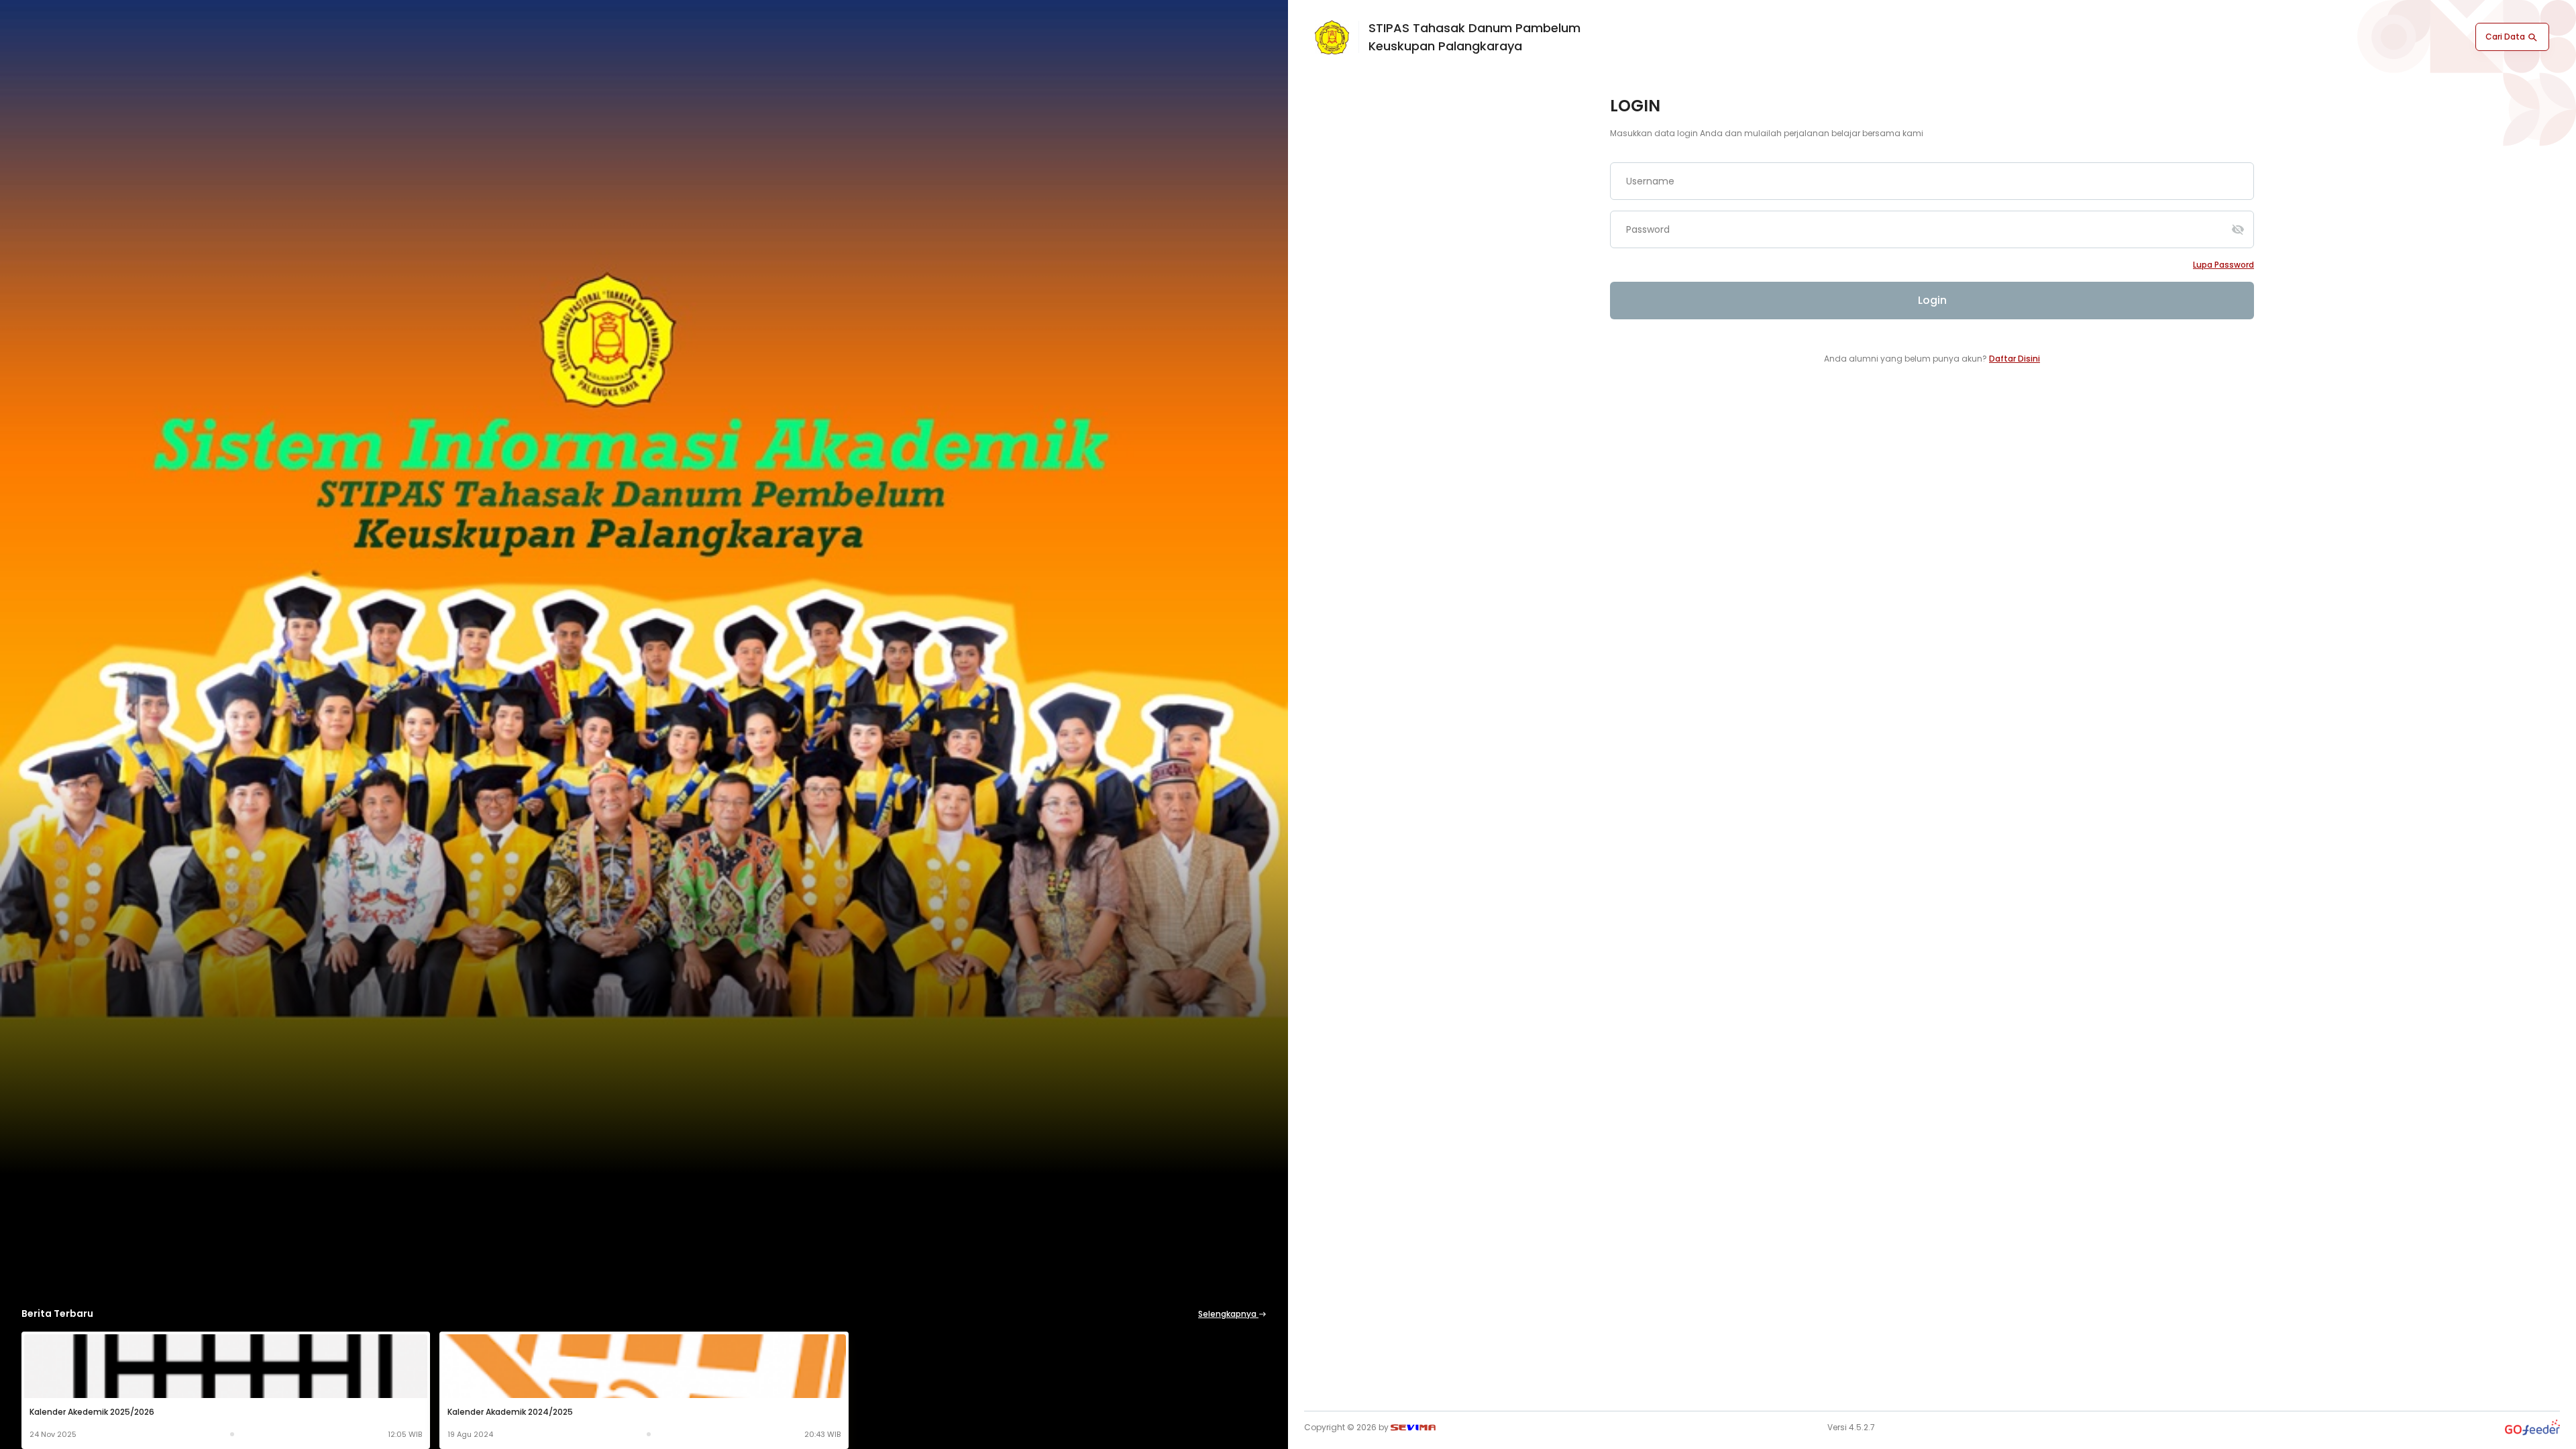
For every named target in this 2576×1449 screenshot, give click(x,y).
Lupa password (2223, 265)
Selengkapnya (1228, 1314)
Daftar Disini (2015, 359)
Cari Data (2506, 37)
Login (1932, 300)
